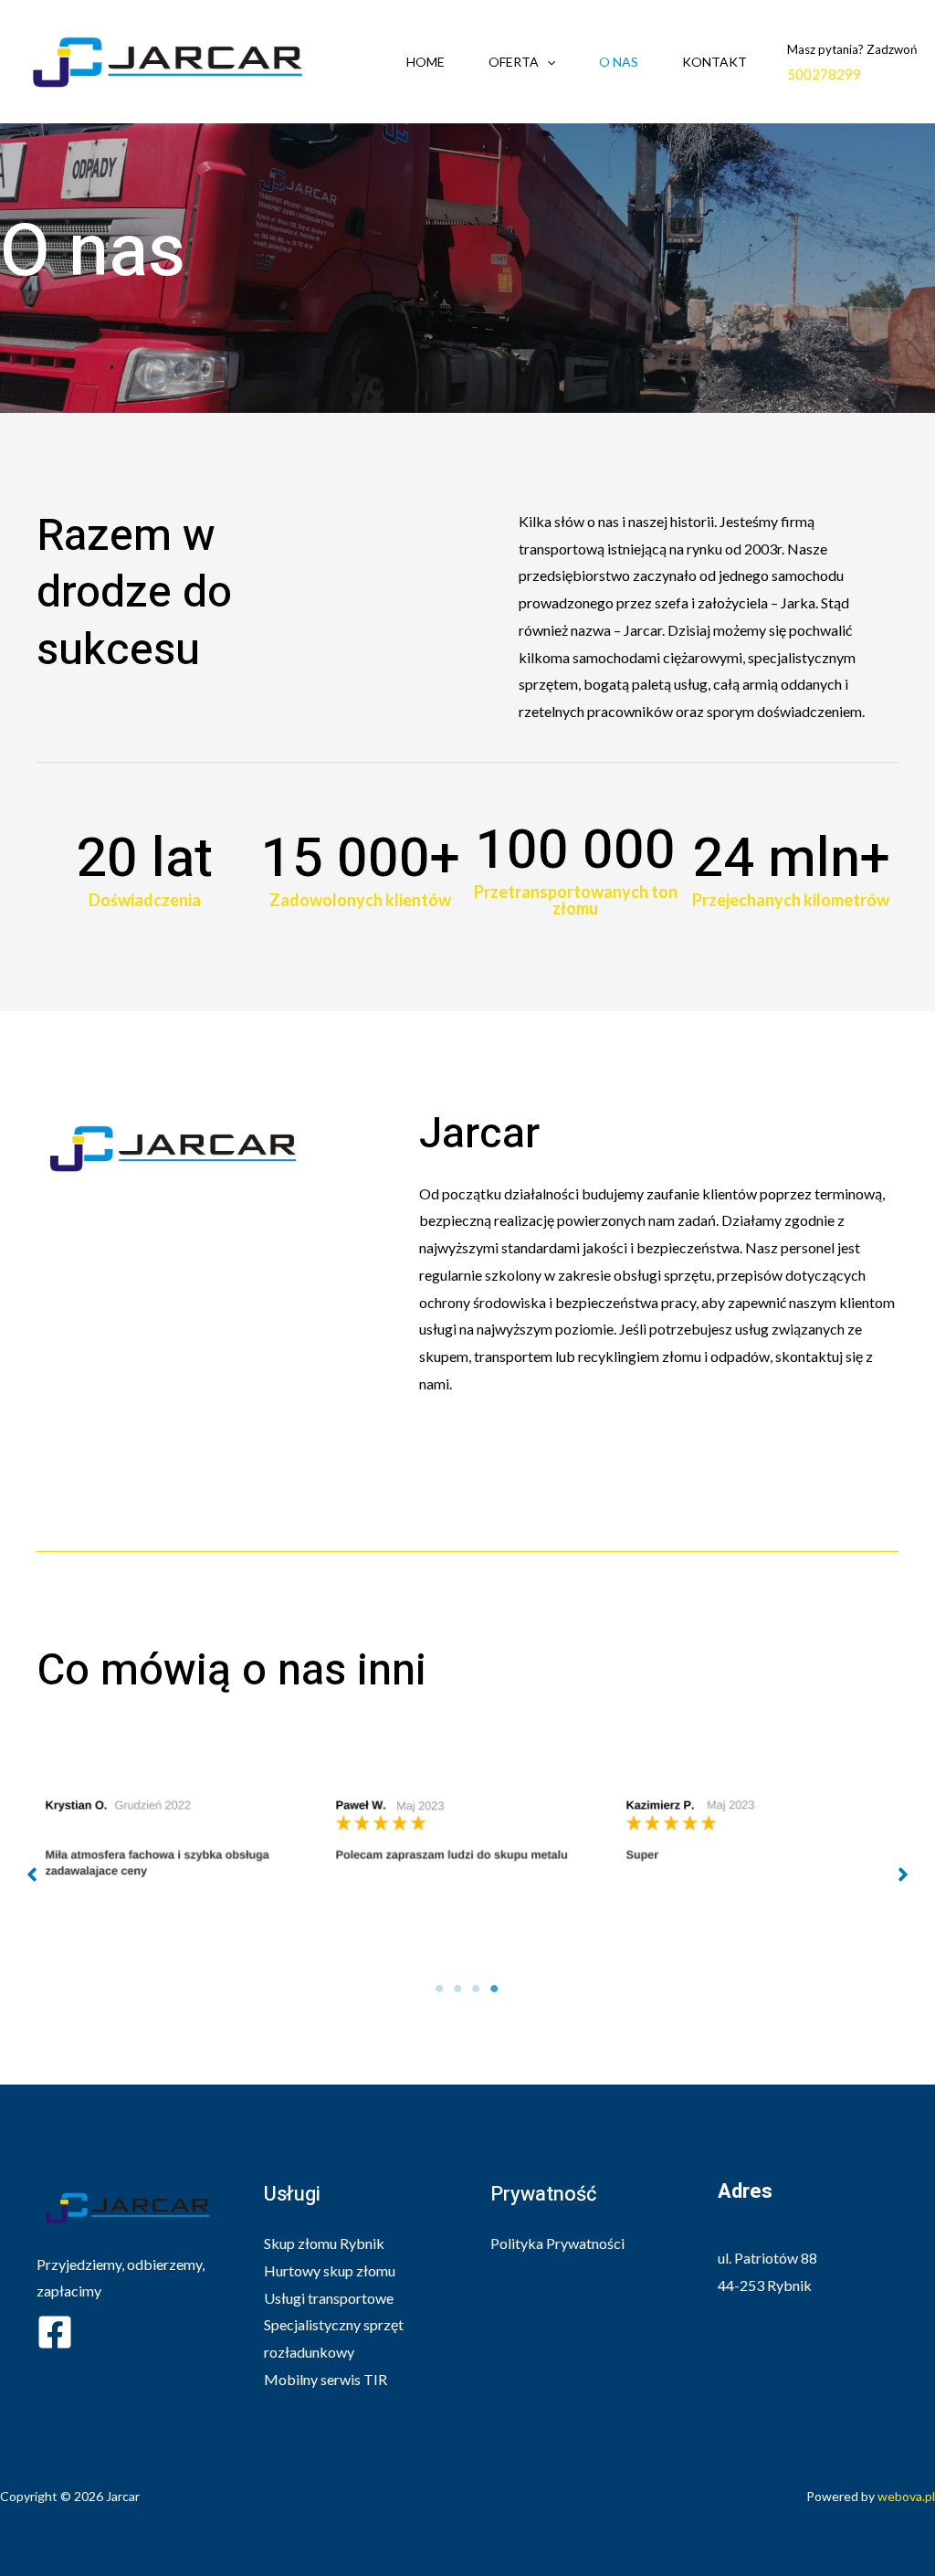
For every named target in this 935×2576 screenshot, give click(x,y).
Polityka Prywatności (557, 2243)
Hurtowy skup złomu (330, 2270)
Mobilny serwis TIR (326, 2379)
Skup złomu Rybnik (324, 2243)
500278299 (824, 74)
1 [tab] (440, 1989)
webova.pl (906, 2496)
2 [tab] (458, 1989)
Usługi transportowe (329, 2298)
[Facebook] (55, 2332)
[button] (32, 1874)
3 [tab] (477, 1989)
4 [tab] (495, 1989)
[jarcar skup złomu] (168, 60)
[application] (547, 62)
